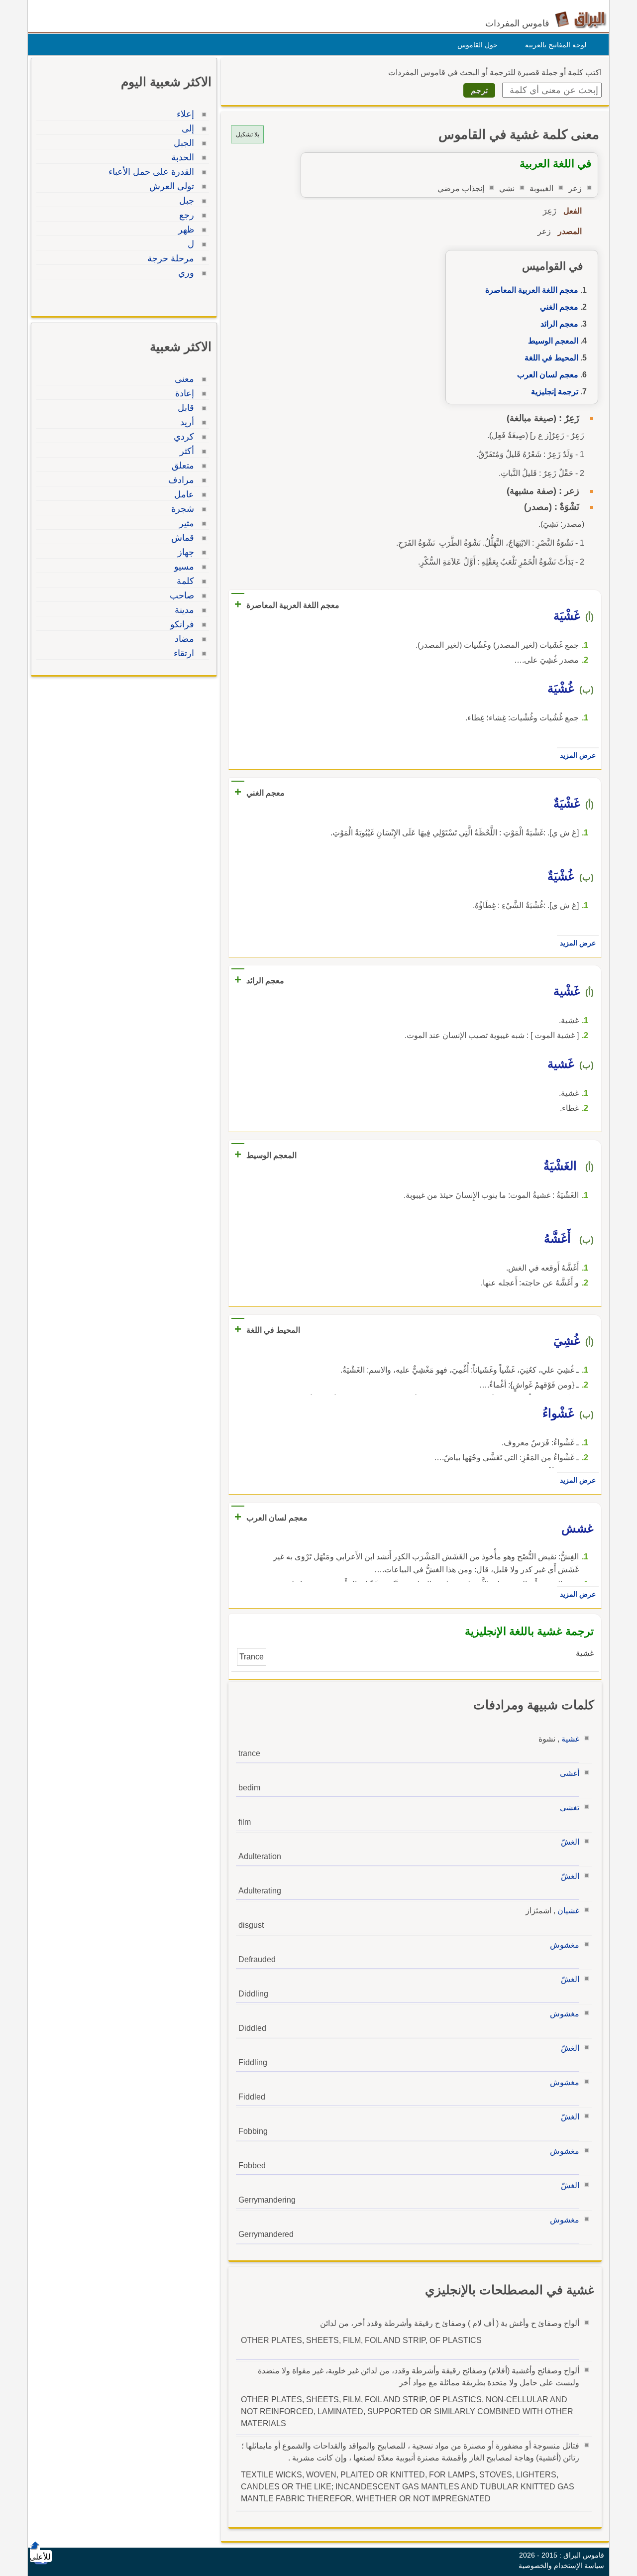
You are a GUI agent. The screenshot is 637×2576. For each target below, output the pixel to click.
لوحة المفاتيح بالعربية (556, 45)
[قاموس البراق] (581, 19)
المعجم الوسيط (553, 341)
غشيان (568, 1911)
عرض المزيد (578, 755)
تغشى (570, 1808)
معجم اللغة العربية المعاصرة (532, 290)
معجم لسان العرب (548, 375)
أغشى (570, 1773)
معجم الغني (559, 307)
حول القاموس (478, 45)
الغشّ (570, 1842)
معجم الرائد (559, 324)
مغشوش (565, 1945)
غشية (570, 1739)
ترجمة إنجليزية (555, 392)
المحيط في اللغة (551, 358)
